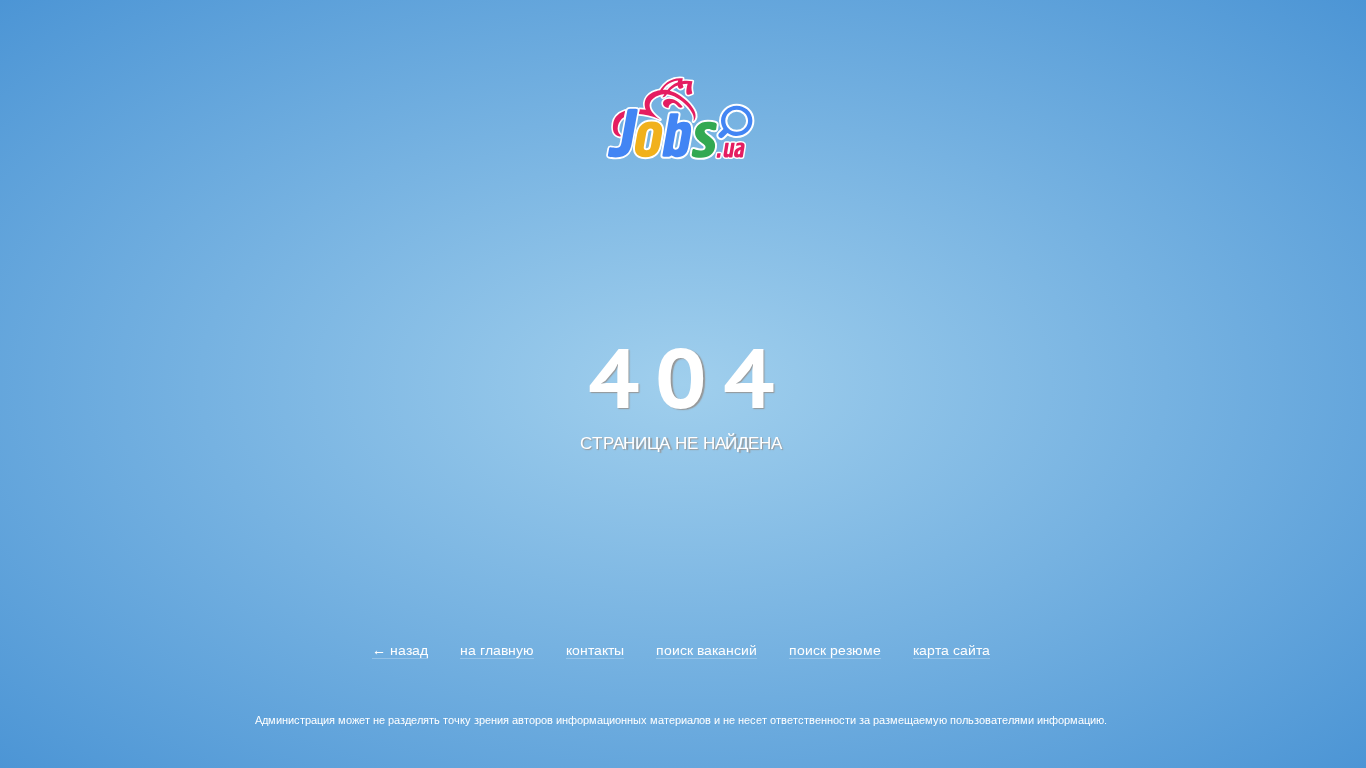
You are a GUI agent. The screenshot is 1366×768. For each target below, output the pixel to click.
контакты (595, 650)
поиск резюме (835, 650)
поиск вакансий (706, 650)
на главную (497, 650)
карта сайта (951, 650)
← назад (400, 650)
